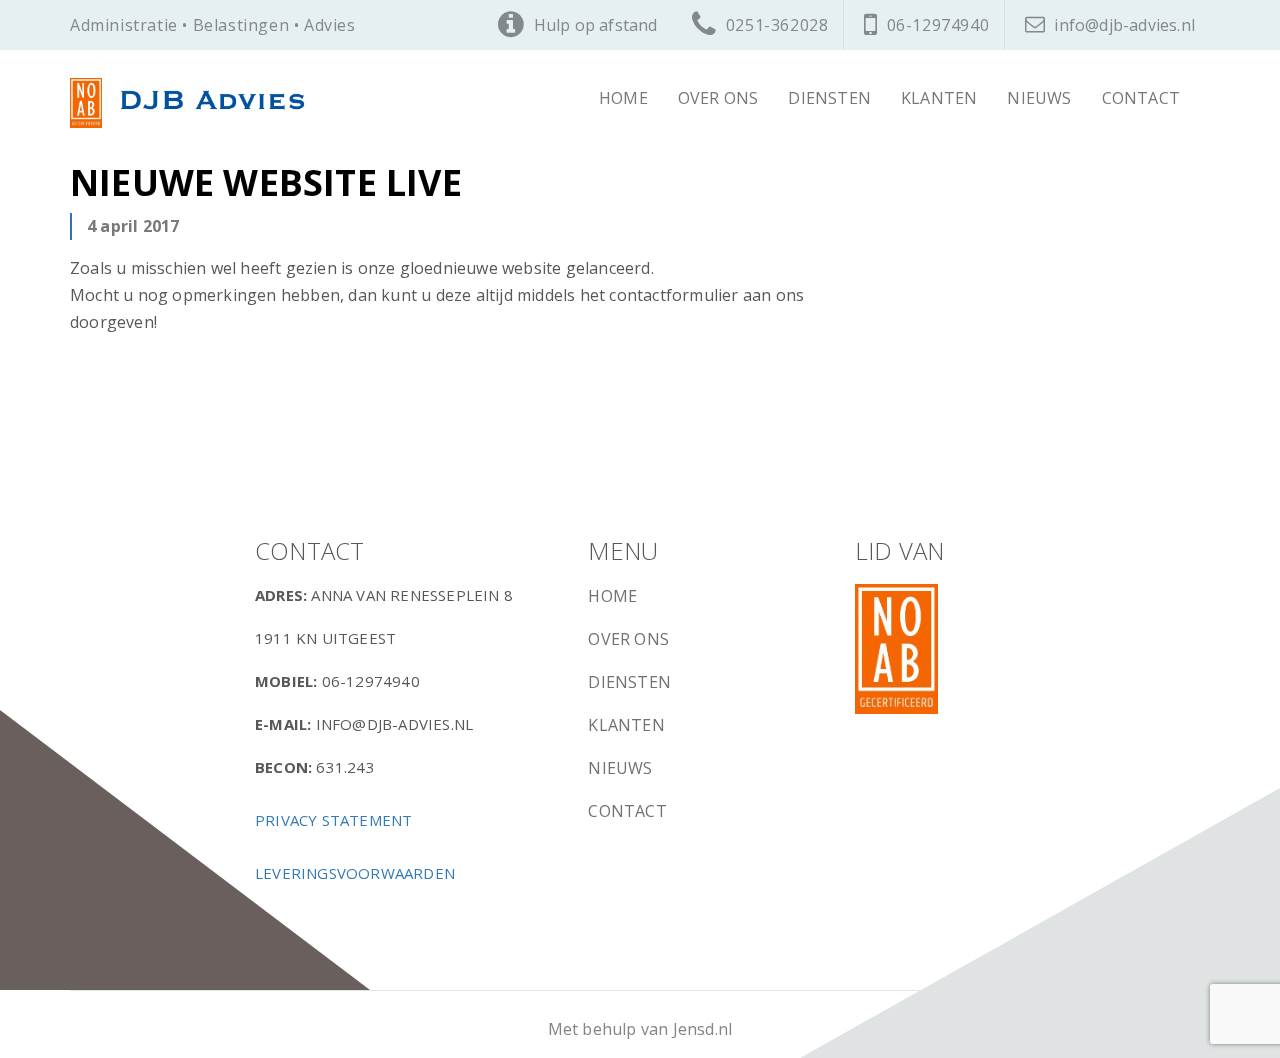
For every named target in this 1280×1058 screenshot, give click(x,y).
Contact (1141, 98)
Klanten (939, 98)
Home (623, 98)
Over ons (718, 98)
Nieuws (1039, 98)
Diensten (829, 98)
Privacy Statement (333, 820)
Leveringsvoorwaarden (355, 873)
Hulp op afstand (596, 25)
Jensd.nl (703, 1029)
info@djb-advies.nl (1124, 25)
